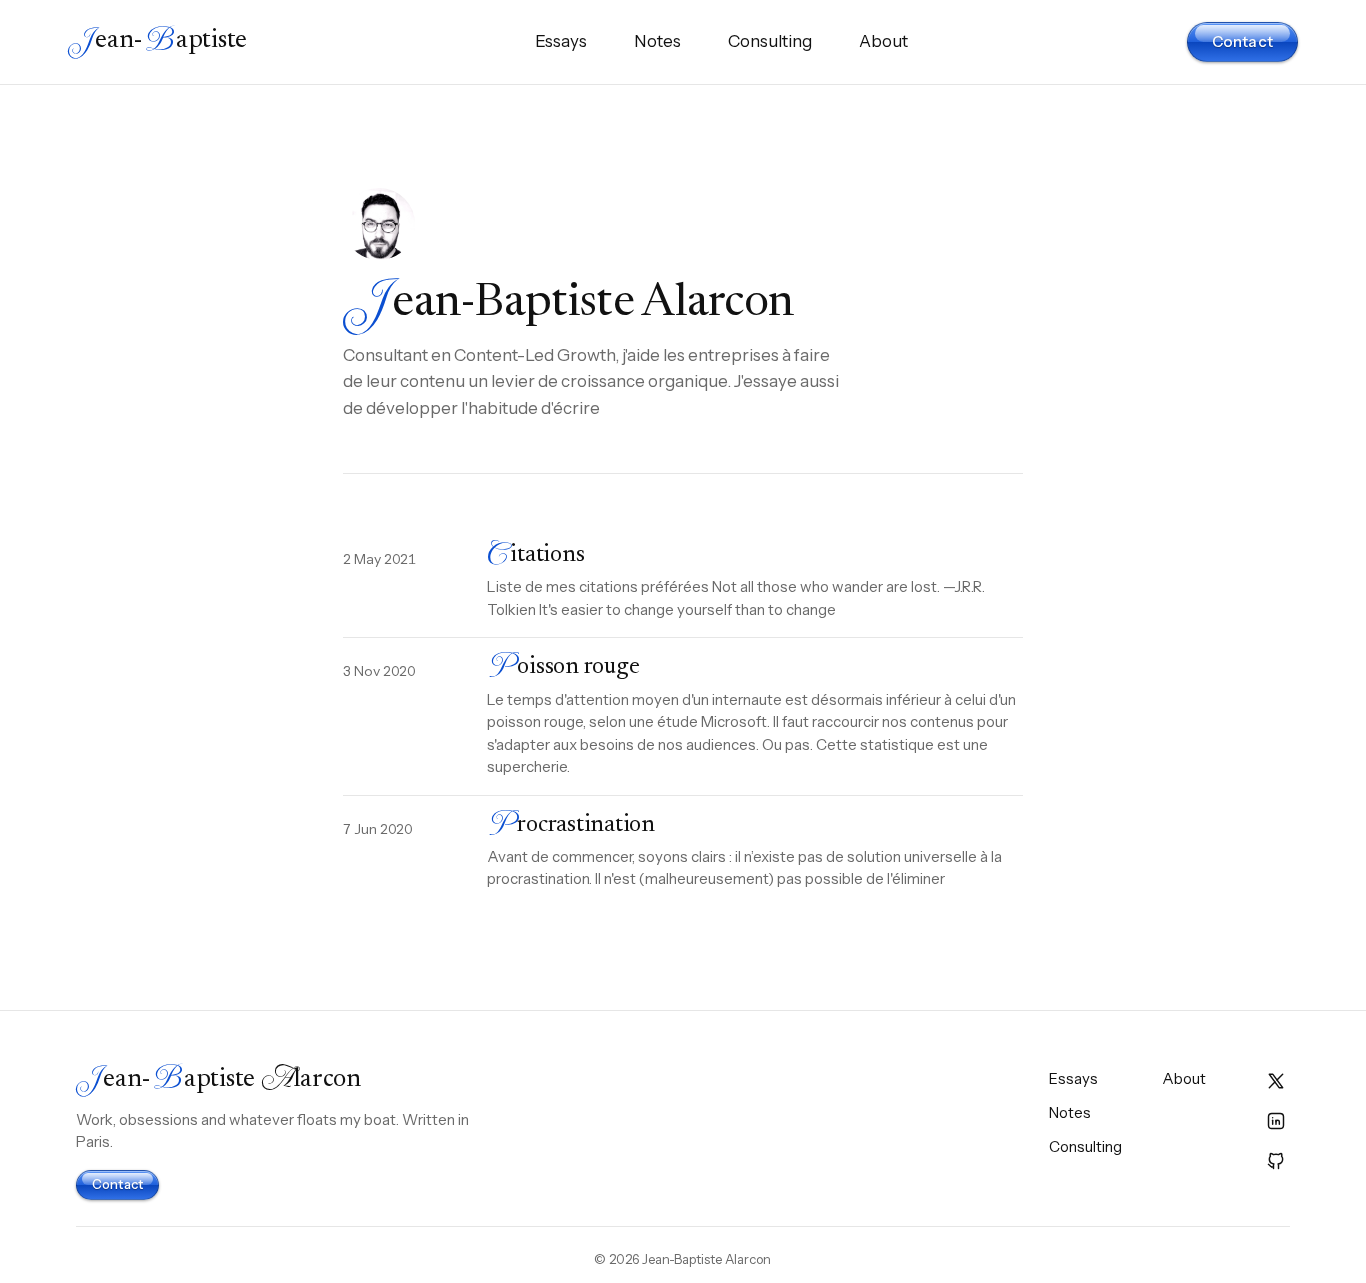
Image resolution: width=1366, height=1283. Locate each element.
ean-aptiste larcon (218, 1080)
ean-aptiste (157, 41)
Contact (1242, 41)
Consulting (770, 41)
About (883, 41)
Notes (657, 41)
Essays (561, 41)
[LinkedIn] (1276, 1121)
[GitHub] (1276, 1161)
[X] (1276, 1081)
